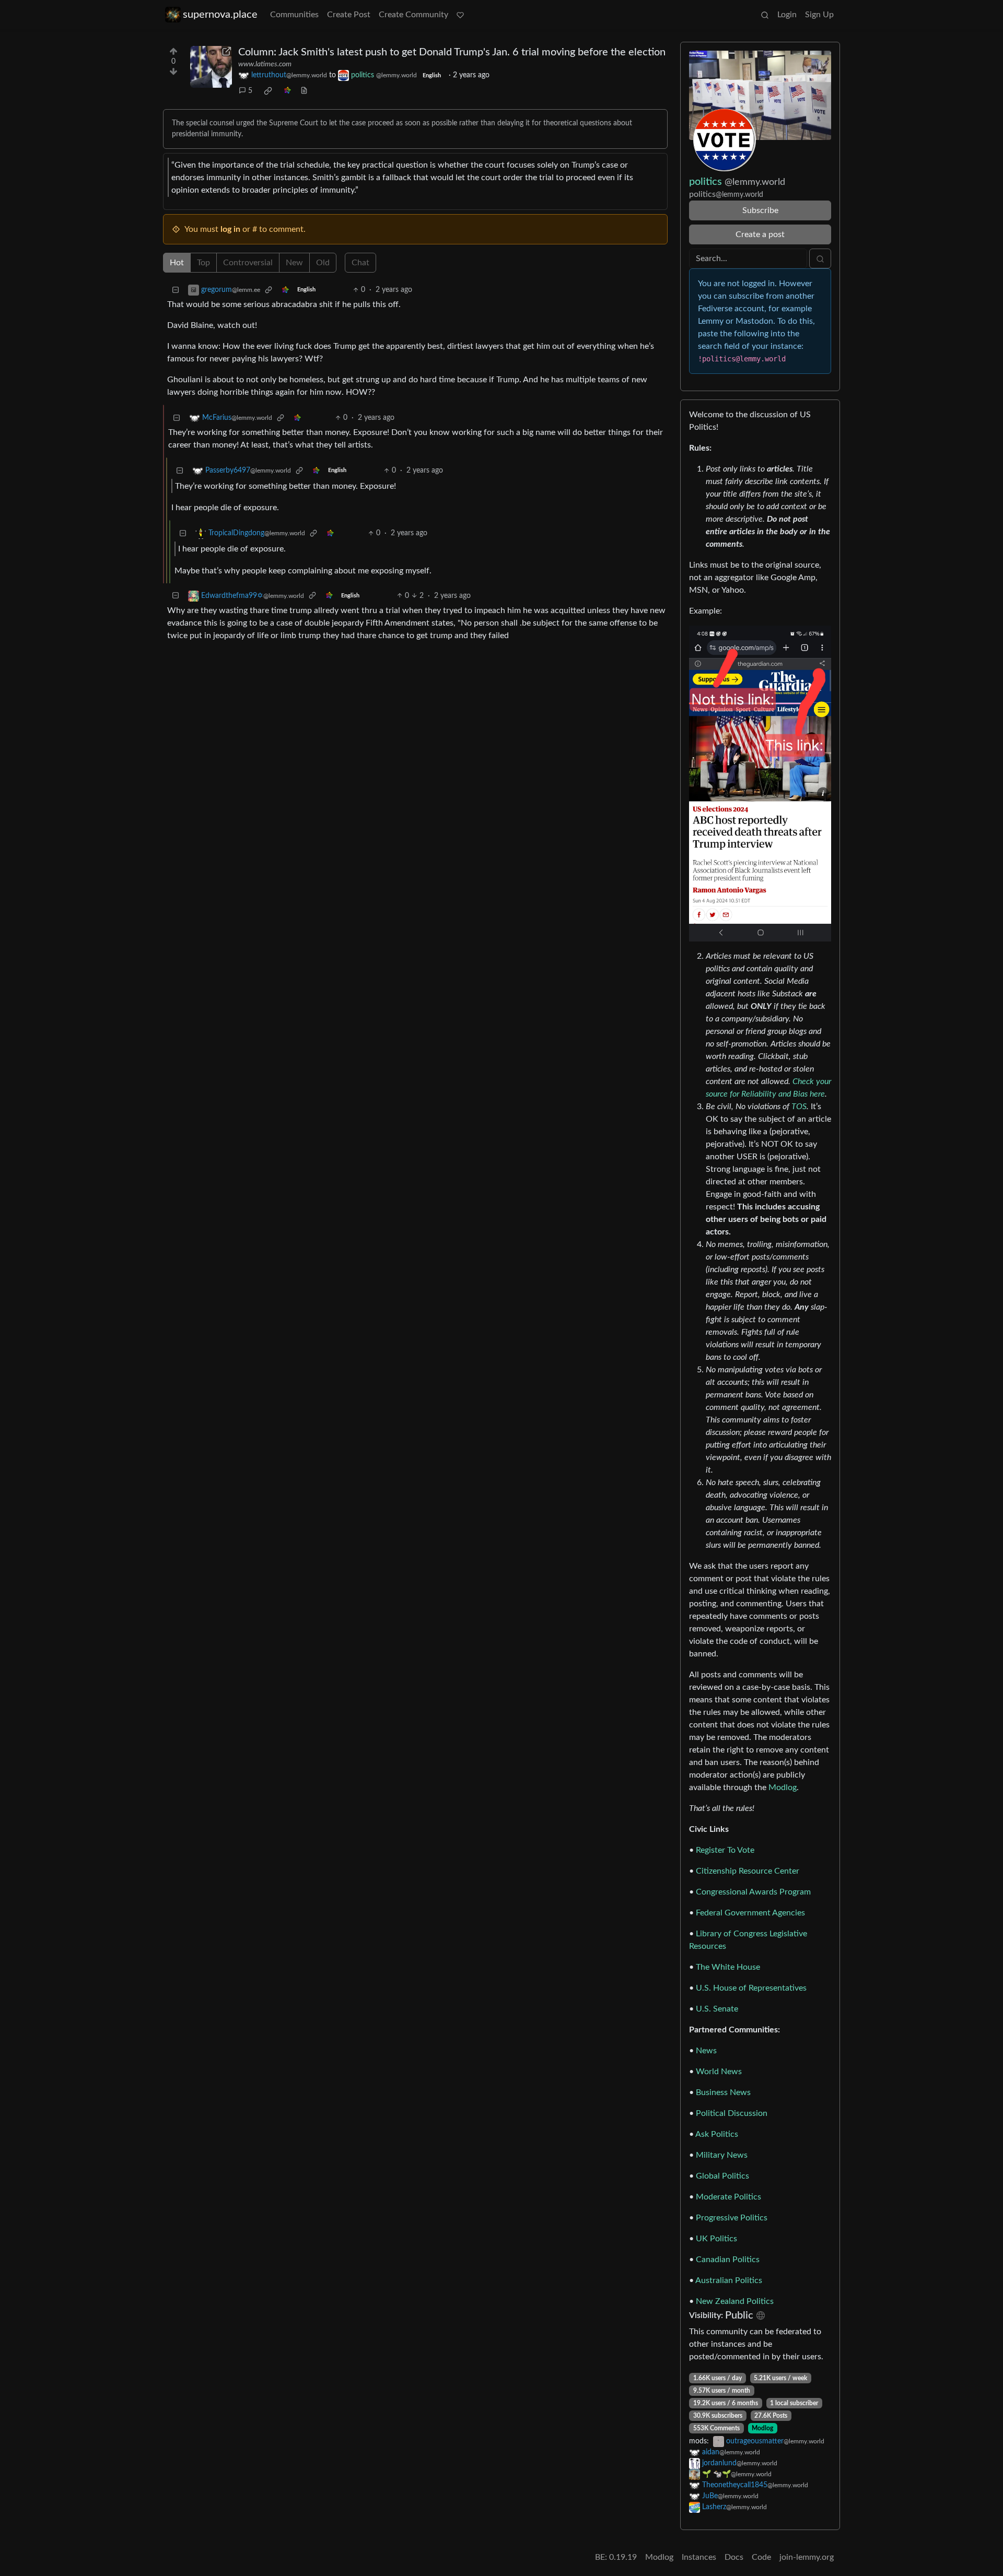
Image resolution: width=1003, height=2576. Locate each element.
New (294, 263)
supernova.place (220, 15)
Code (761, 2557)
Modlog (783, 1787)
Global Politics (722, 2176)
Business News (723, 2092)
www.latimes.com (265, 64)
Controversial (248, 263)
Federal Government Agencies (750, 1913)
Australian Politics (729, 2280)
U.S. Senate (717, 2009)
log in (230, 229)
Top (203, 263)
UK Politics (716, 2239)
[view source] (304, 91)
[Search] (765, 15)
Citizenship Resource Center (748, 1871)
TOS (799, 1107)
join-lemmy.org (807, 2557)
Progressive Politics (732, 2218)
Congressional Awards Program (753, 1892)
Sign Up (819, 15)
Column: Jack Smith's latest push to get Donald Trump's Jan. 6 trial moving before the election (452, 52)
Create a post (760, 234)
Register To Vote (725, 1850)
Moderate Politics (728, 2197)
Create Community (413, 15)
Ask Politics (717, 2134)
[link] (268, 91)
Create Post (349, 15)
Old (323, 263)
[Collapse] (176, 290)
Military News (722, 2155)
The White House (728, 1967)
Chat (360, 263)
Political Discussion (732, 2113)
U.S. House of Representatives (751, 1988)
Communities (294, 15)
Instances (699, 2557)
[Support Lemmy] (460, 15)
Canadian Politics (728, 2260)
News (706, 2051)
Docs (734, 2557)
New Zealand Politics (735, 2301)
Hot (177, 263)
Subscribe (760, 210)
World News (719, 2072)
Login (787, 15)
